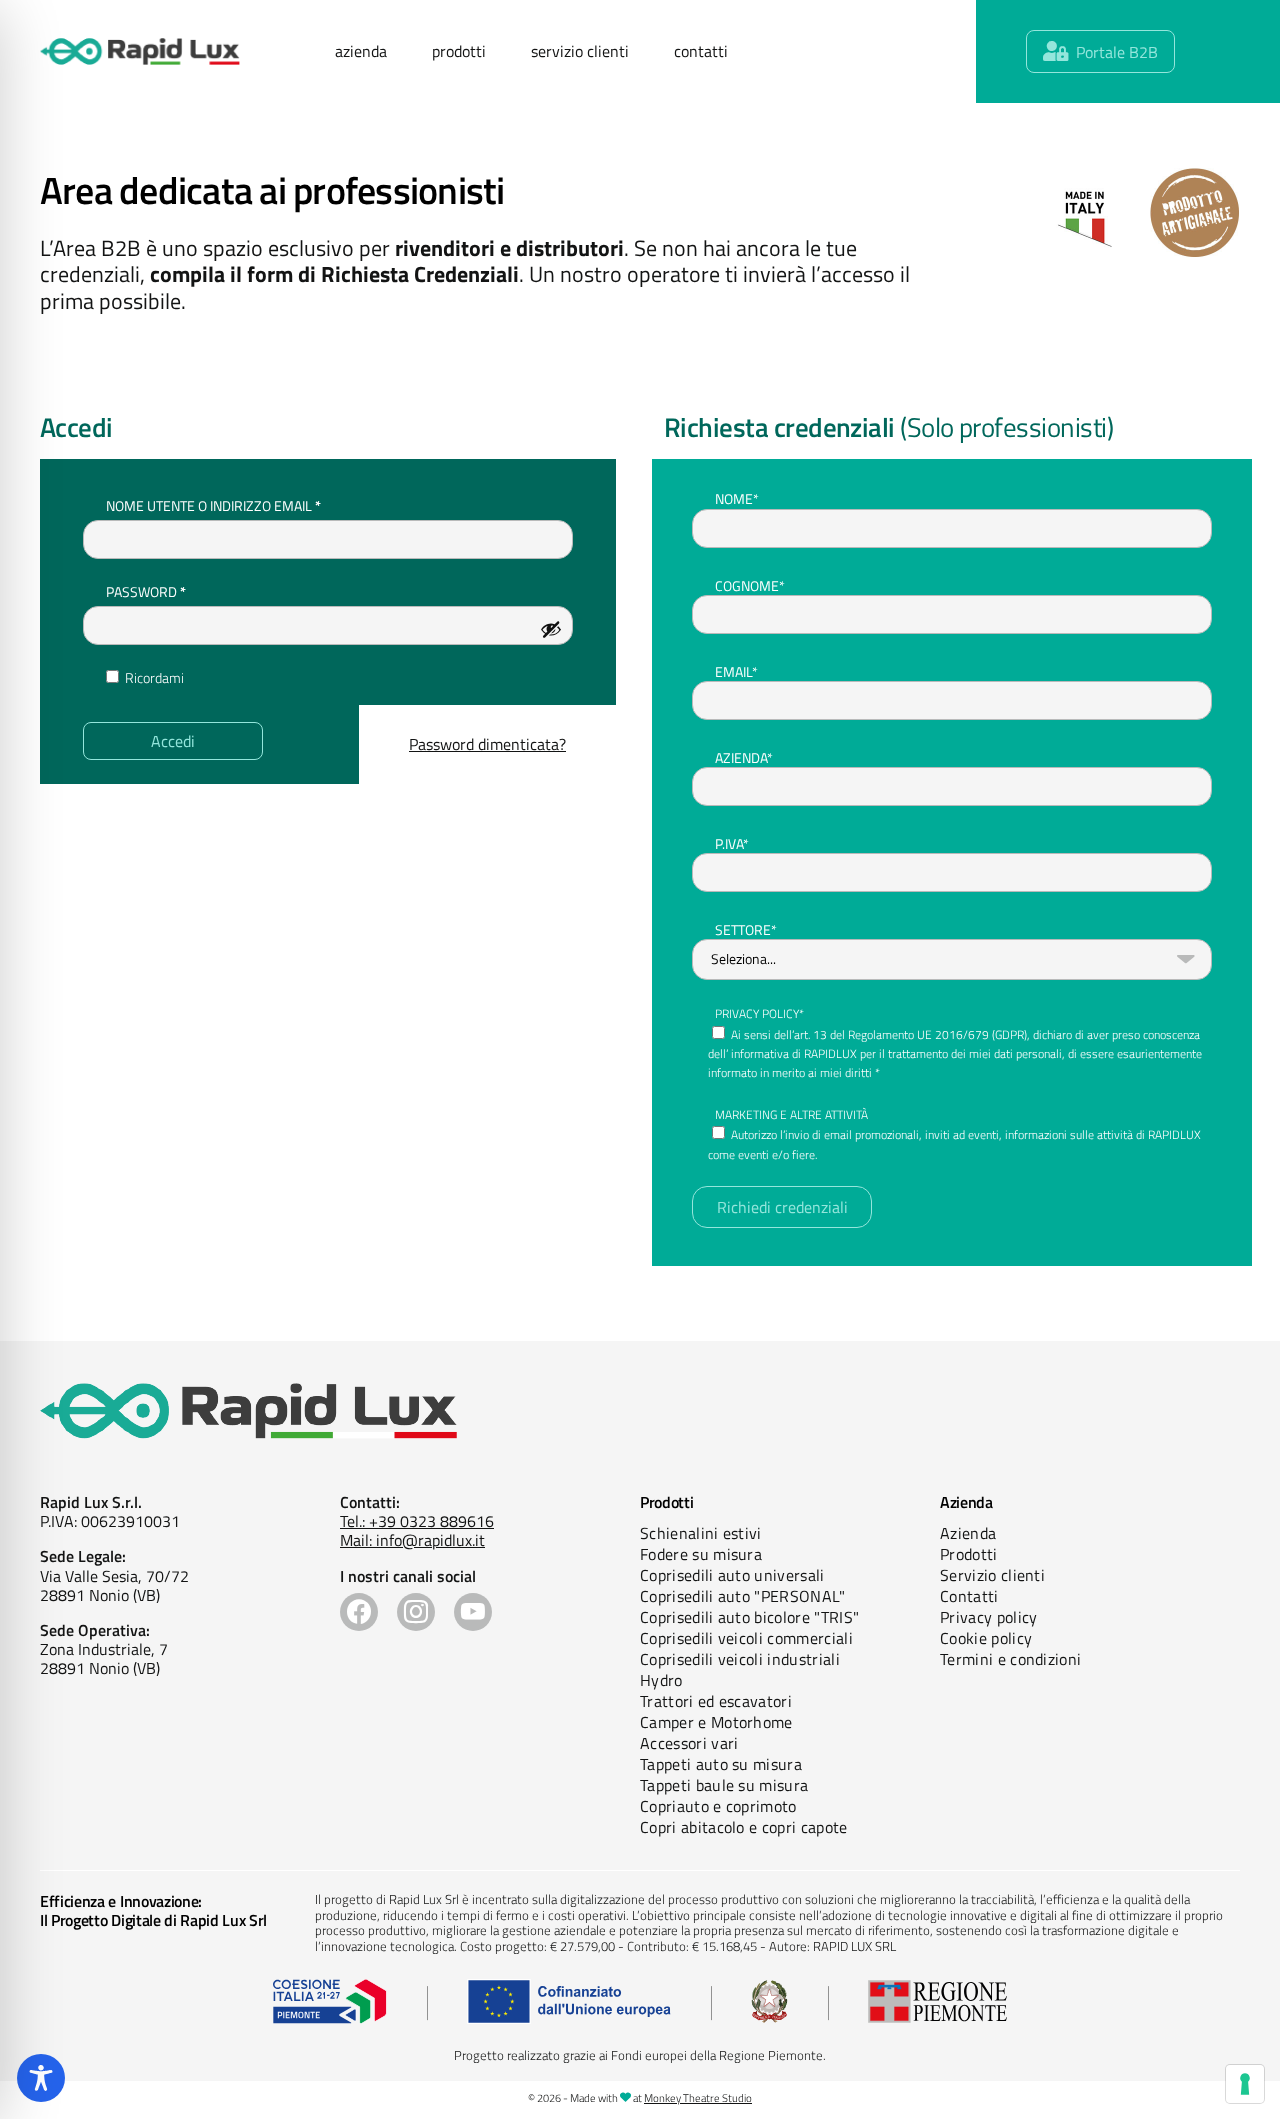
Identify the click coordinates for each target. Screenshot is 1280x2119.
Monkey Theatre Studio (698, 2098)
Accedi (173, 741)
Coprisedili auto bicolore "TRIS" (749, 1617)
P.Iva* (732, 843)
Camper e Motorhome (716, 1722)
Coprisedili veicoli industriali (740, 1659)
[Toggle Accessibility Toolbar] (41, 2078)
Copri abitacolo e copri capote (744, 1827)
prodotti (459, 51)
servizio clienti (580, 51)
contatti (701, 51)
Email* (736, 671)
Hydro (661, 1680)
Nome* (737, 498)
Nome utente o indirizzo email (245, 505)
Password (177, 591)
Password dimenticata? (487, 744)
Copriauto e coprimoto (718, 1806)
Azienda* (744, 757)
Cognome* (750, 585)
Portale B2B (1117, 52)
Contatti (969, 1596)
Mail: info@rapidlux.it (412, 1540)
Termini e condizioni (1010, 1659)
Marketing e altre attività (791, 1114)
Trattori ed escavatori (716, 1701)
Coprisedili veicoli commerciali (746, 1638)
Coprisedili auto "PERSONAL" (743, 1596)
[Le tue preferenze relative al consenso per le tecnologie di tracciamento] (1245, 2084)
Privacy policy (988, 1617)
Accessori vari (689, 1743)
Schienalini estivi (701, 1533)
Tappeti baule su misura (724, 1785)
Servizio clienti (992, 1575)
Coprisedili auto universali (732, 1575)
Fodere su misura (701, 1554)
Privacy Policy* (759, 1013)
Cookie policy (986, 1638)
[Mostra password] (551, 629)
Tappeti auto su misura (721, 1764)
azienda (361, 51)
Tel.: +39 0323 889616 (417, 1521)
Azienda (968, 1533)
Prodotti (969, 1554)
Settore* (746, 929)
